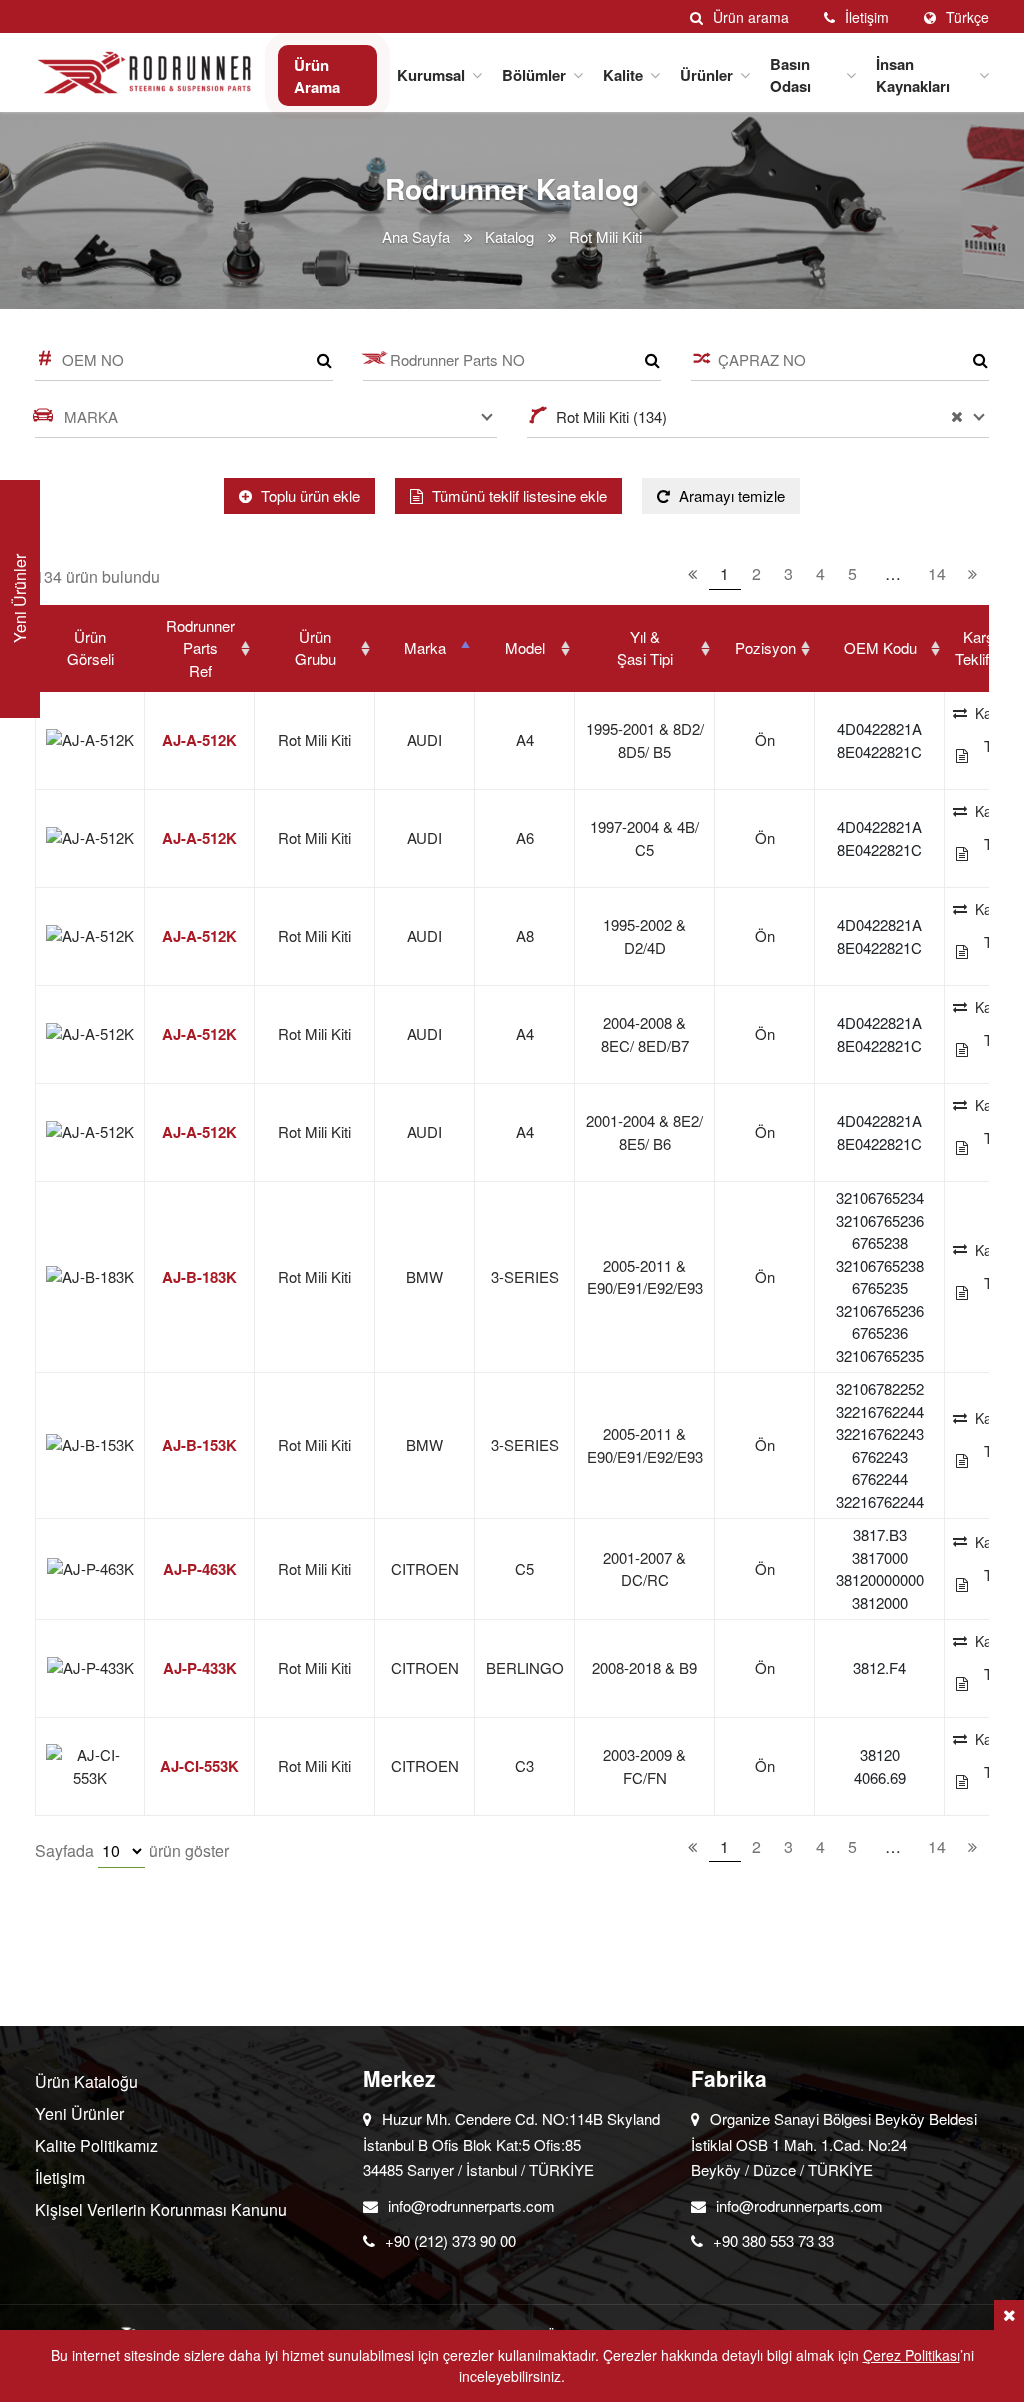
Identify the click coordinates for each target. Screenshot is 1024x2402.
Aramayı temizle (730, 495)
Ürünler (706, 75)
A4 (525, 739)
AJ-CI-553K (199, 1766)
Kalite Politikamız (96, 2145)
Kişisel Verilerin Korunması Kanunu (161, 2209)
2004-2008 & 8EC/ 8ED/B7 (645, 1034)
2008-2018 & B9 (644, 1667)
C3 (524, 1765)
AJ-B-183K (199, 1277)
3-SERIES (525, 1276)
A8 (525, 935)
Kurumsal (431, 75)
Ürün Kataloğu (86, 2081)
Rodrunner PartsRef (200, 648)
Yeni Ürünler (79, 2113)
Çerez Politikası (911, 2355)
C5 (524, 1568)
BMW (424, 1276)
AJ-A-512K (199, 740)
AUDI (424, 739)
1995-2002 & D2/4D (644, 936)
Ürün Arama (317, 76)
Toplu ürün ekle (308, 495)
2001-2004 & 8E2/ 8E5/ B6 (644, 1132)
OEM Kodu (880, 647)
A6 (525, 837)
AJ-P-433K (200, 1668)
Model (525, 647)
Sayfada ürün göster (132, 1850)
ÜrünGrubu (315, 648)
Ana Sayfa (416, 236)
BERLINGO (525, 1667)
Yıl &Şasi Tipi (645, 648)
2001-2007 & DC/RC (644, 1569)
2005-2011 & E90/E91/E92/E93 (645, 1277)
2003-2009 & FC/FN (644, 1766)
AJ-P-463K (200, 1569)
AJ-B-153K (199, 1445)
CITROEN (425, 1568)
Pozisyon (765, 647)
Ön (765, 739)
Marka (425, 647)
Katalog (509, 236)
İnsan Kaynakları (913, 75)
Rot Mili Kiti (314, 739)
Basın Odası (790, 75)
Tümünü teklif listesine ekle (517, 495)
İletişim (60, 2177)
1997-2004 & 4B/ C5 (644, 838)
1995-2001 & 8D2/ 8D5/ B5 (645, 740)
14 (937, 573)
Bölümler (534, 75)
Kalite (623, 75)
